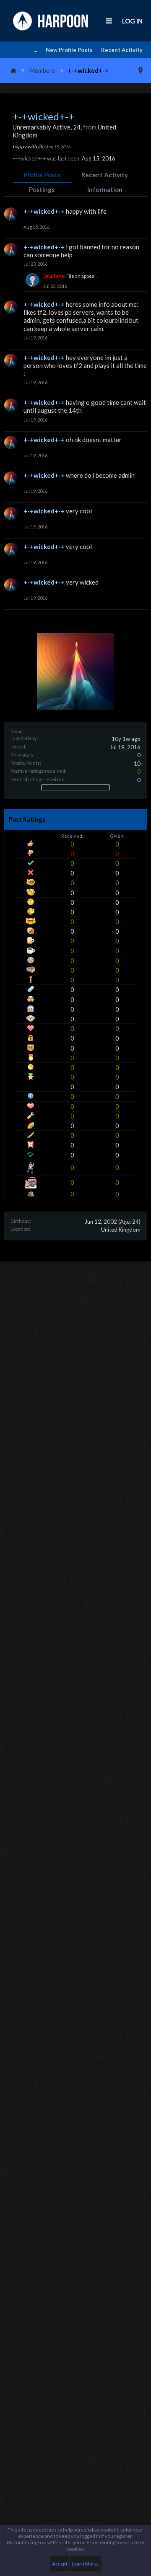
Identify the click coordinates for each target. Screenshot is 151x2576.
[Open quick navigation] (141, 70)
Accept (60, 2564)
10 (137, 764)
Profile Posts (42, 175)
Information (105, 189)
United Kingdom (121, 1230)
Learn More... (86, 2564)
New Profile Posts (69, 50)
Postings (42, 189)
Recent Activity (122, 50)
